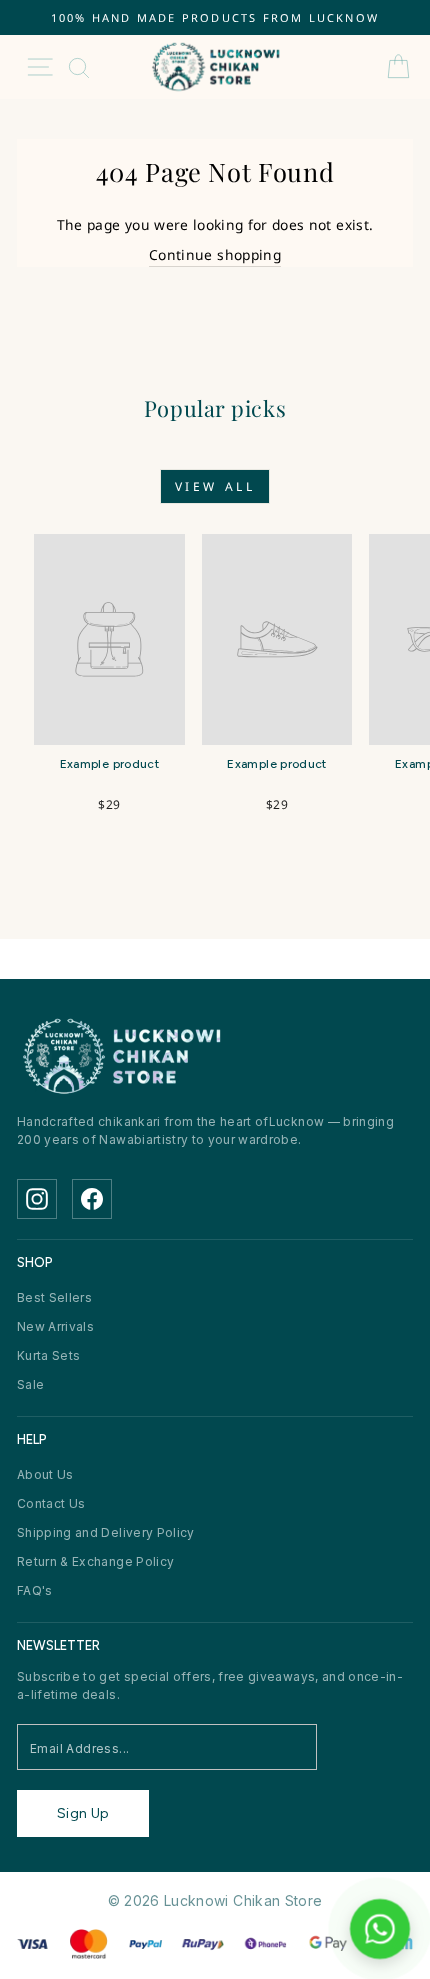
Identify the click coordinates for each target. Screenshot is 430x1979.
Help (32, 1439)
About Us (45, 1474)
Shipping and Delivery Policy (106, 1532)
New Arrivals (55, 1326)
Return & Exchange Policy (95, 1561)
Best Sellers (54, 1297)
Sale (30, 1384)
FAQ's (35, 1590)
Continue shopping (215, 254)
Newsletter (58, 1645)
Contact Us (51, 1503)
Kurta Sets (48, 1355)
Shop (35, 1262)
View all (215, 486)
